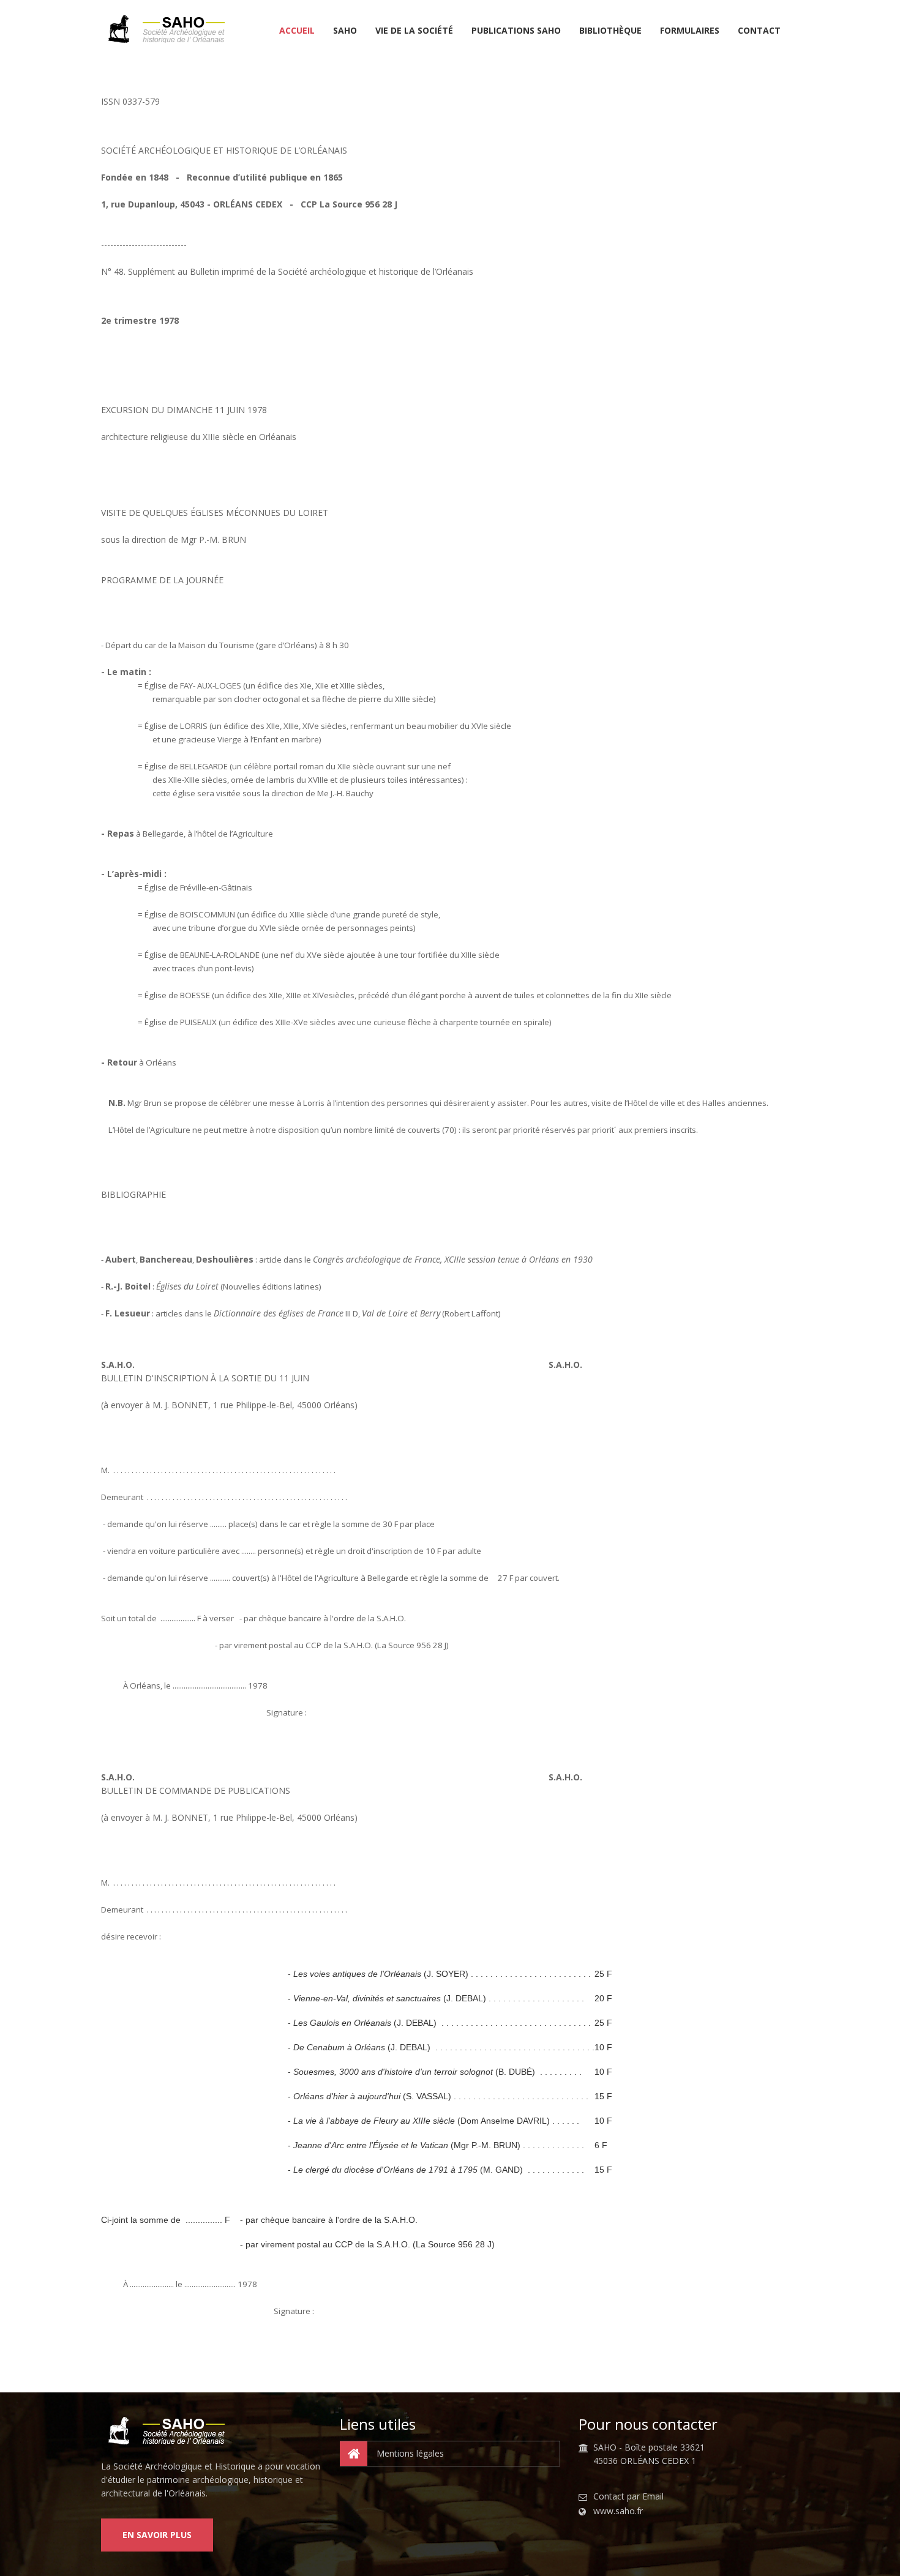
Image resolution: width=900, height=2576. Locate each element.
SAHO (345, 31)
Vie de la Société (414, 31)
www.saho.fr (618, 2511)
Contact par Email (628, 2496)
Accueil (297, 31)
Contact (759, 31)
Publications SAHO (516, 31)
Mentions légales (410, 2453)
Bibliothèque (610, 31)
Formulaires (690, 31)
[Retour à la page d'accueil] (171, 29)
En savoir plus (157, 2535)
